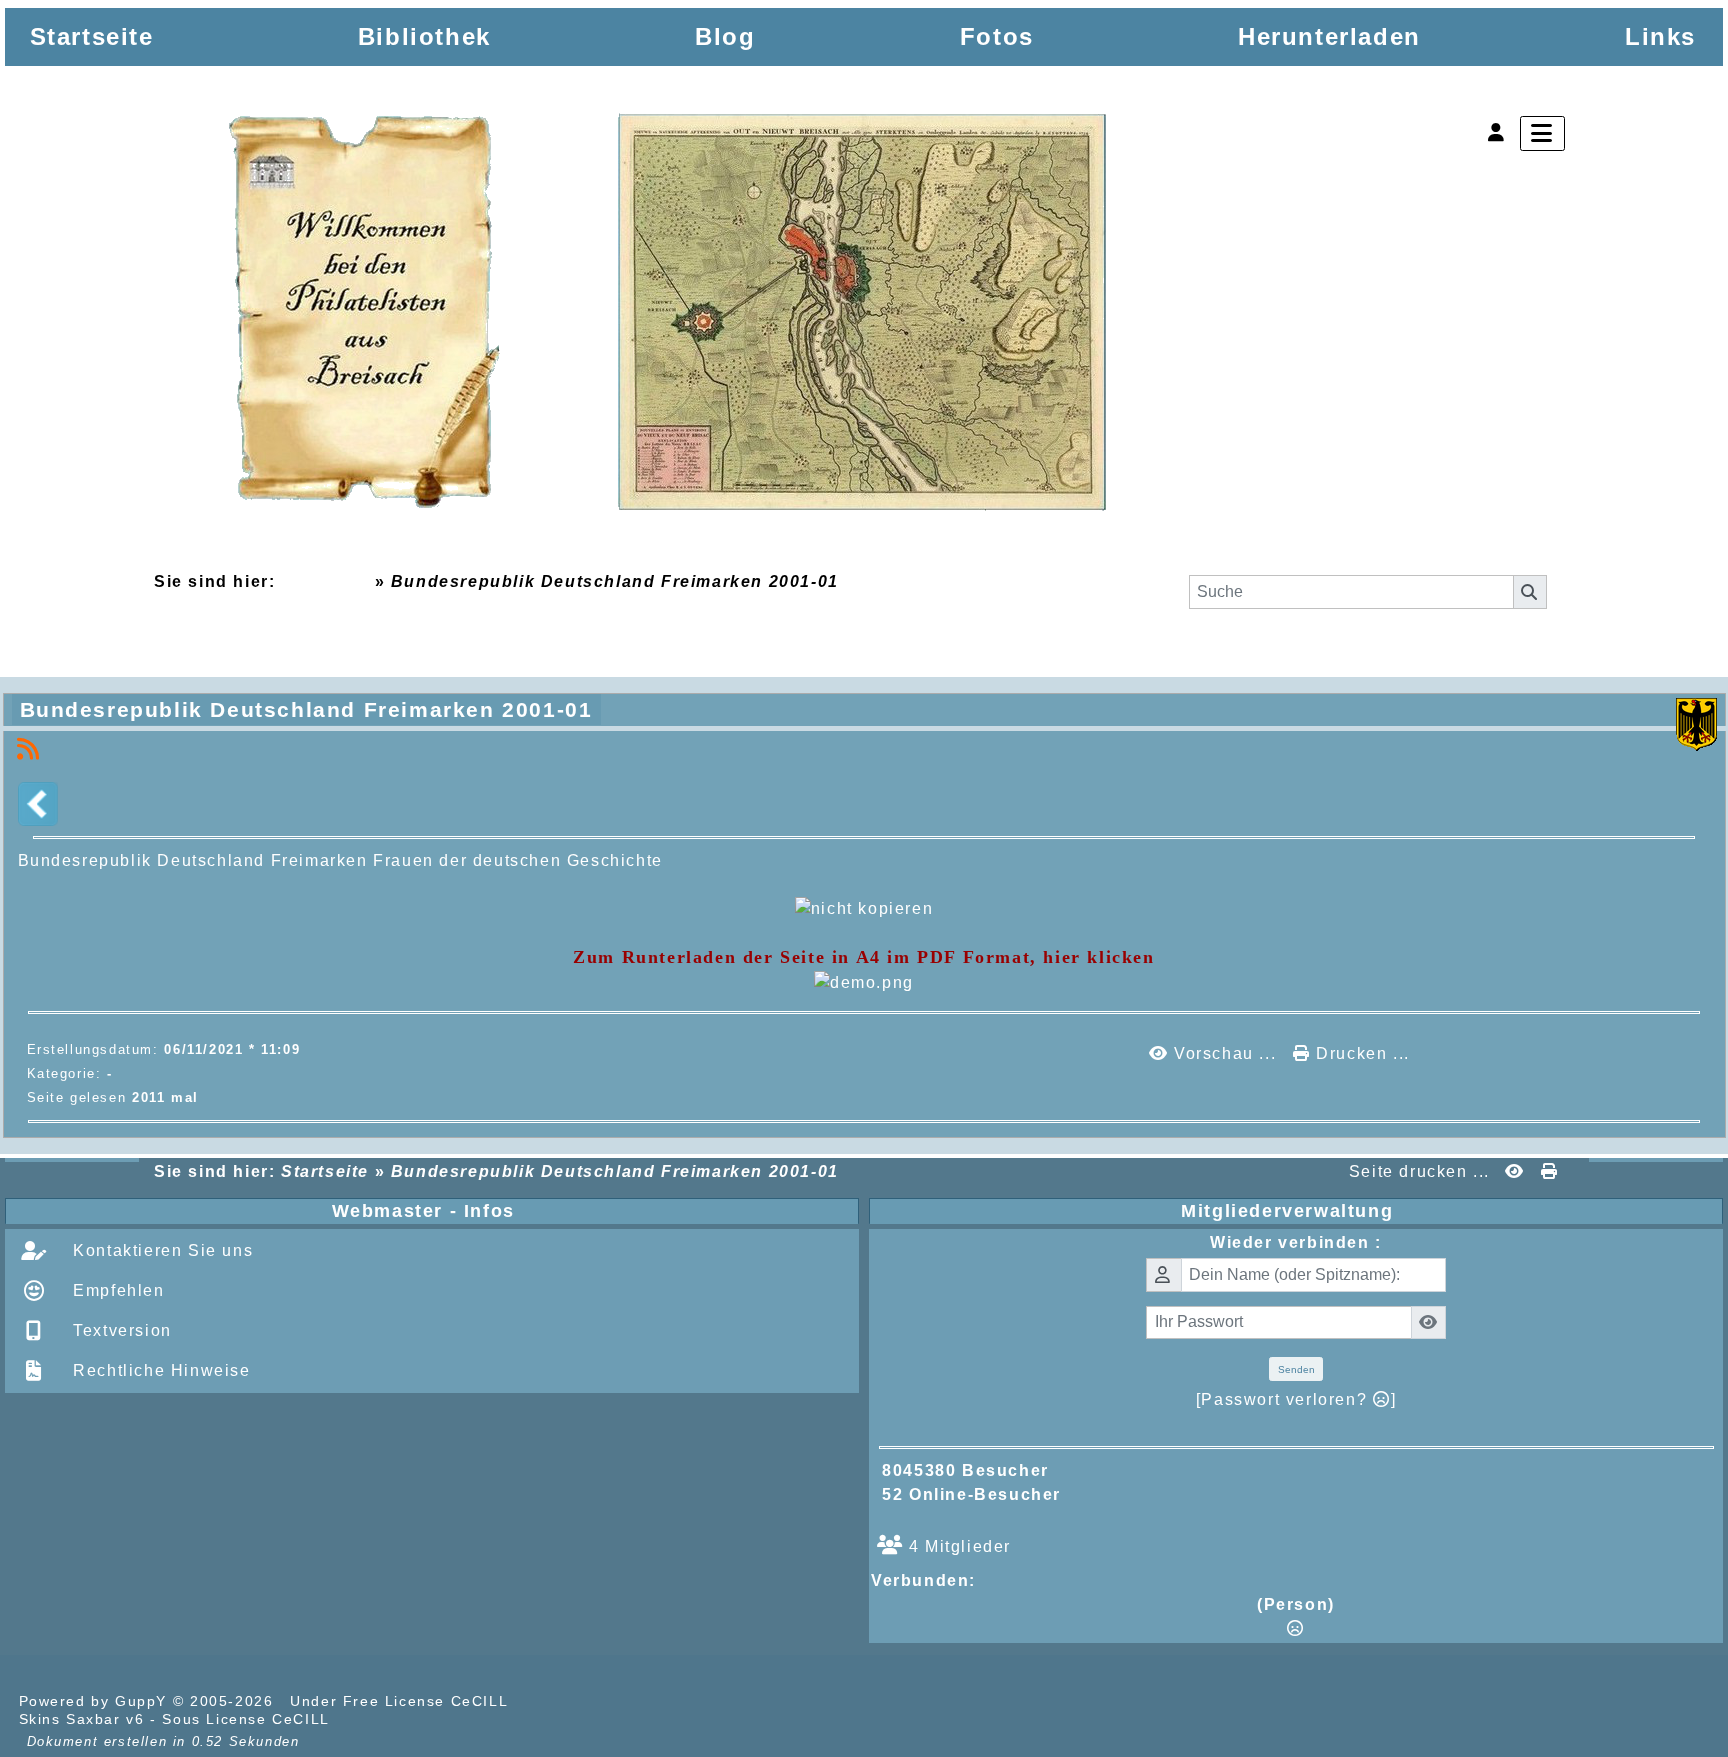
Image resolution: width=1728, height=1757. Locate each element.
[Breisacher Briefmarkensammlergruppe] (669, 316)
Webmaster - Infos (591, 1211)
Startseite (324, 581)
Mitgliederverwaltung (1447, 1211)
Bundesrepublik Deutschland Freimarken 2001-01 (306, 709)
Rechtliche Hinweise (159, 1370)
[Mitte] (1696, 754)
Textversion (120, 1330)
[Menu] (1542, 133)
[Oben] (1696, 715)
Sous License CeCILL (245, 1719)
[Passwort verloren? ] (1296, 1399)
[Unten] (1696, 793)
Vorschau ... (1224, 1053)
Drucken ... (1360, 1053)
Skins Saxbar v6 (82, 1719)
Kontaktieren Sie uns (161, 1250)
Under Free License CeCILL (401, 1701)
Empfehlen (116, 1290)
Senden (1296, 1369)
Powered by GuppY (96, 1701)
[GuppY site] (548, 1701)
